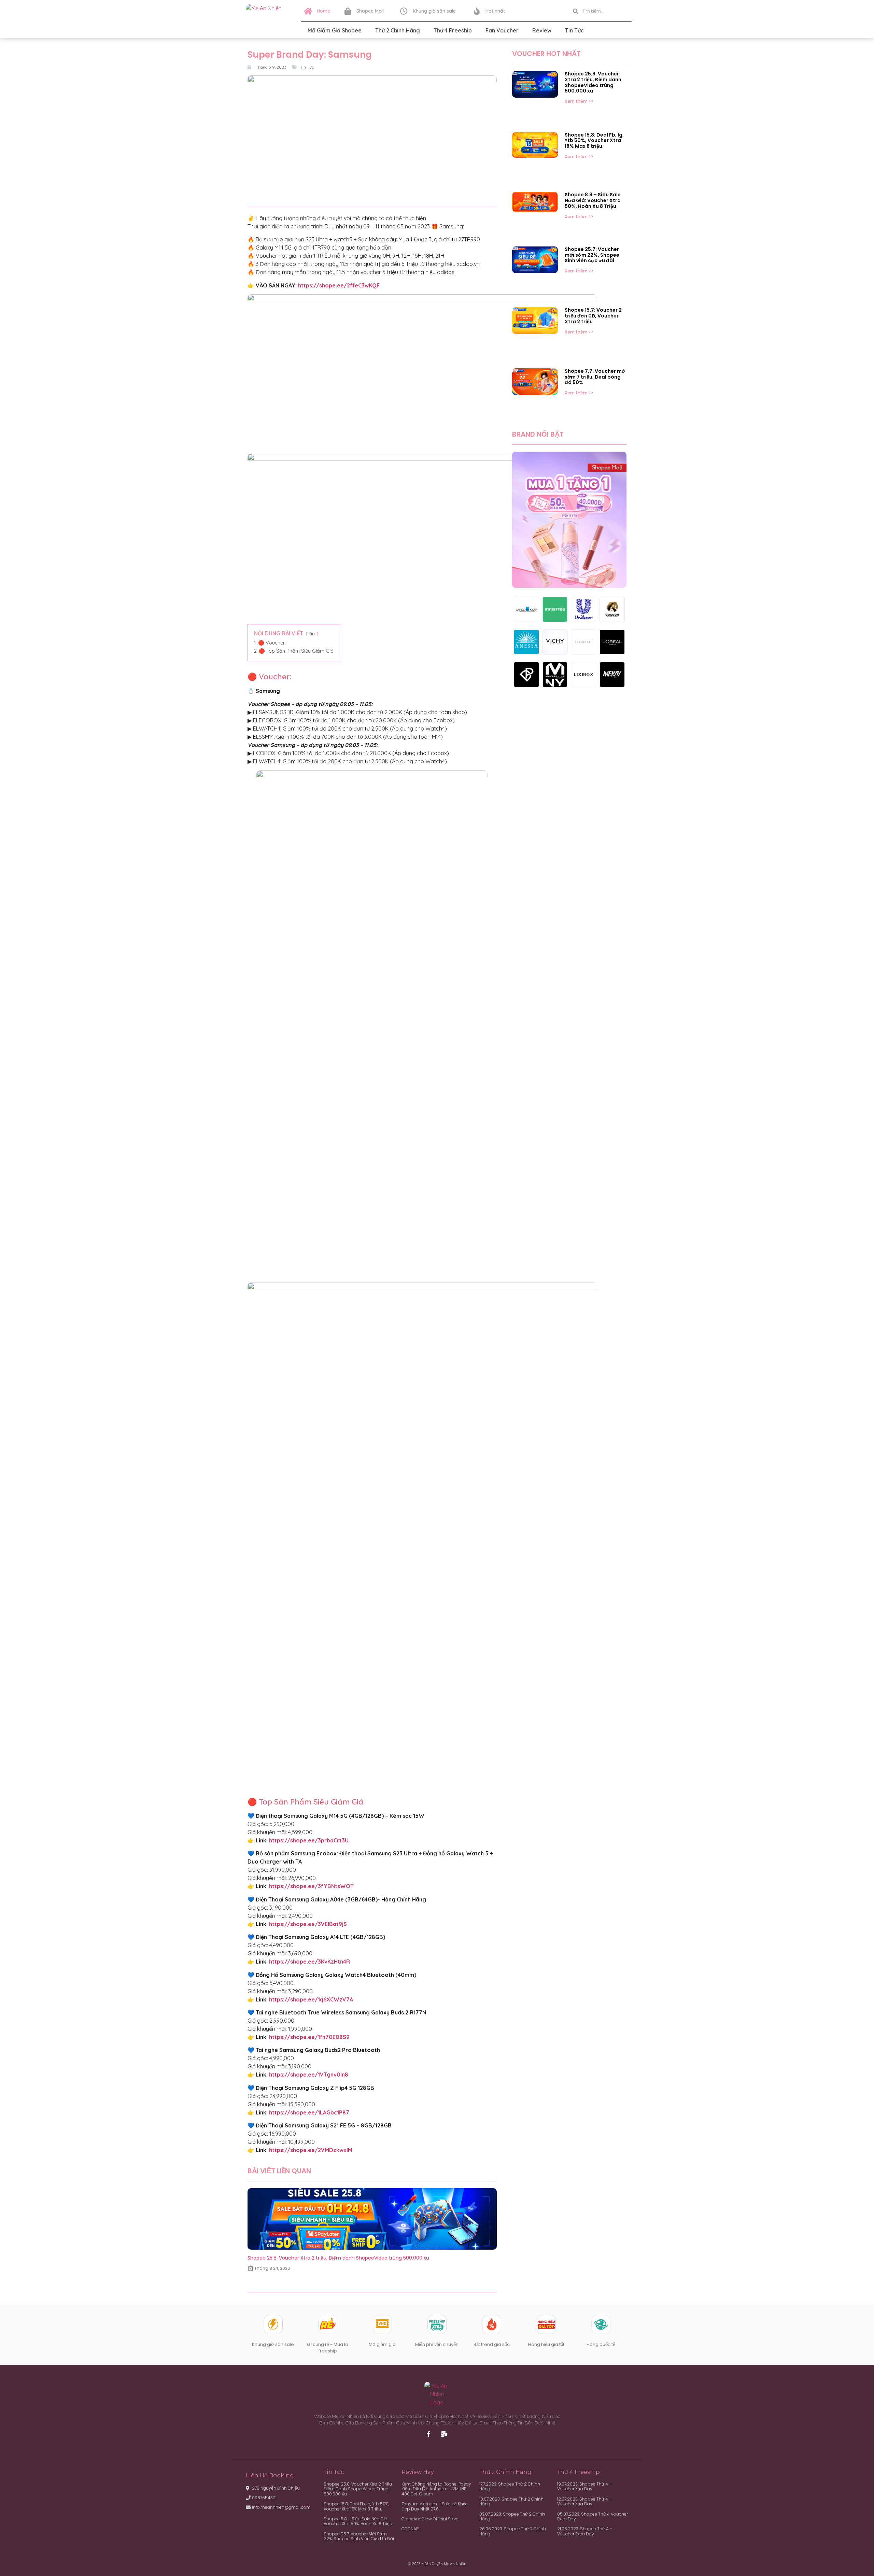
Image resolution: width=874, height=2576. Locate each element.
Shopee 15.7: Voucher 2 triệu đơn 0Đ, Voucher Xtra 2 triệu (593, 316)
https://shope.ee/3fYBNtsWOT (311, 1886)
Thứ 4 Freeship (453, 30)
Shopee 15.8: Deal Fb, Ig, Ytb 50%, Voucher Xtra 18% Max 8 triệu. (594, 141)
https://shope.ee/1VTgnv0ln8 (309, 2075)
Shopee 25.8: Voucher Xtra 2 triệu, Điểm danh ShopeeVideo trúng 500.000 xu (338, 2258)
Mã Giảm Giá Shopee (335, 30)
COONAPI (411, 2529)
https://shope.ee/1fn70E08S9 (309, 2037)
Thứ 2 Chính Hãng (398, 30)
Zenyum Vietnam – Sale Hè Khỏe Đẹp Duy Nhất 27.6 (435, 2506)
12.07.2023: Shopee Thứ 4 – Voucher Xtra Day (584, 2501)
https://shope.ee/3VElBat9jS (308, 1924)
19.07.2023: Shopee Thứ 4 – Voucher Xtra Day (584, 2486)
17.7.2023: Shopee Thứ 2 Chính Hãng (510, 2486)
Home (323, 11)
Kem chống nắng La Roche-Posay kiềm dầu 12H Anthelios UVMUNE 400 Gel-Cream (436, 2489)
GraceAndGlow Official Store (430, 2519)
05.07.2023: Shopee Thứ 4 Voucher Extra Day (593, 2516)
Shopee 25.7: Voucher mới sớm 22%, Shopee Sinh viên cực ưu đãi (592, 255)
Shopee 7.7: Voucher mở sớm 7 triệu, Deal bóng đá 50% (595, 377)
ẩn (312, 634)
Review (542, 30)
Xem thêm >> (579, 101)
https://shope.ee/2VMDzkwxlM (311, 2150)
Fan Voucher (502, 30)
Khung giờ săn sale (434, 11)
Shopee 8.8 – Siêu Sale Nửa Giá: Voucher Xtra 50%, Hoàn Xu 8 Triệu (593, 200)
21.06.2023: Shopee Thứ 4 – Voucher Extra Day (585, 2531)
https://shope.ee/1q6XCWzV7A (311, 1999)
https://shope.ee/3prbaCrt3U (309, 1840)
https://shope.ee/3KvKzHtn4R (309, 1962)
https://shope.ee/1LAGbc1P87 (309, 2112)
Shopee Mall (370, 11)
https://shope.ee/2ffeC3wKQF (339, 285)
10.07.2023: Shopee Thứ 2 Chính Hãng (511, 2501)
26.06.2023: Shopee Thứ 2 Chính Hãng (513, 2531)
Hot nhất (495, 11)
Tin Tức (574, 30)
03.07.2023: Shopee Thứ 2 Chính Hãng (512, 2516)
